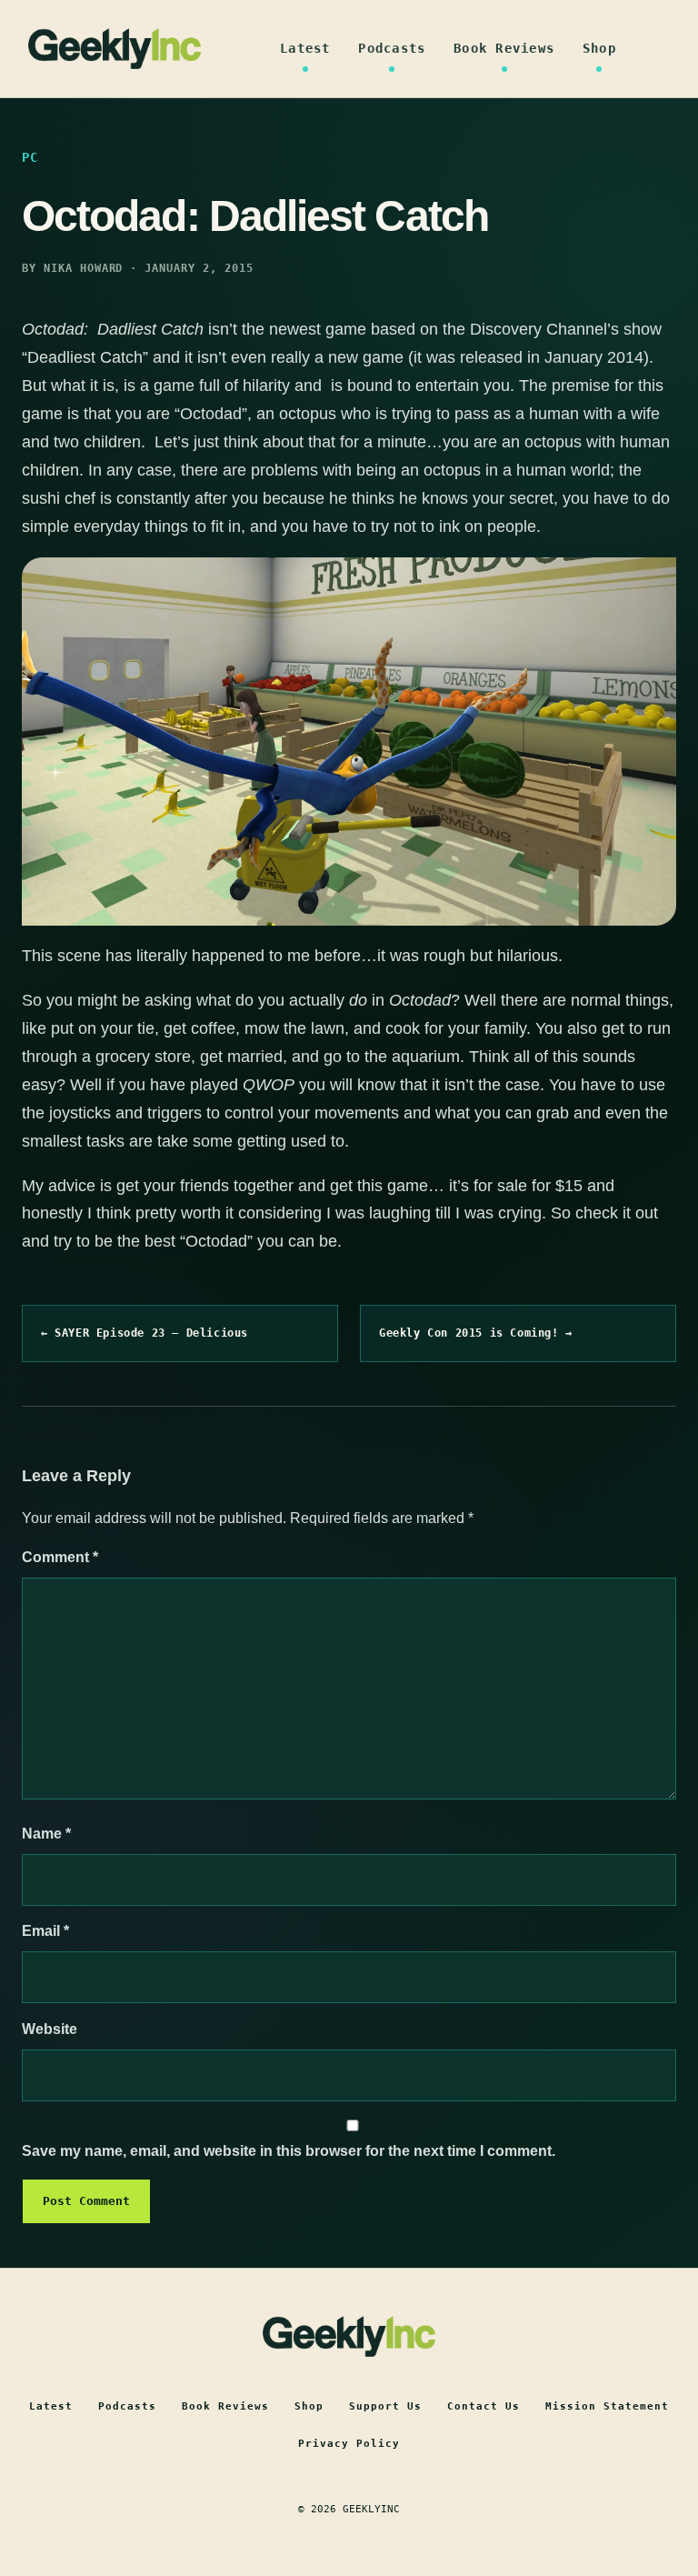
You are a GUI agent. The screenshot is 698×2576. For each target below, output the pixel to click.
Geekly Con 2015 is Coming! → (476, 1333)
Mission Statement (607, 2406)
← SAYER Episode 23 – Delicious (145, 1333)
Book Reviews (504, 48)
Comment (60, 1557)
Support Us (385, 2406)
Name (46, 1834)
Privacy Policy (349, 2444)
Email (45, 1931)
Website (50, 2029)
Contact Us (484, 2406)
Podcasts (392, 48)
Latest (305, 48)
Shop (599, 48)
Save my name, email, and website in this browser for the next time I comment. (289, 2151)
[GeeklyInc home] (115, 49)
